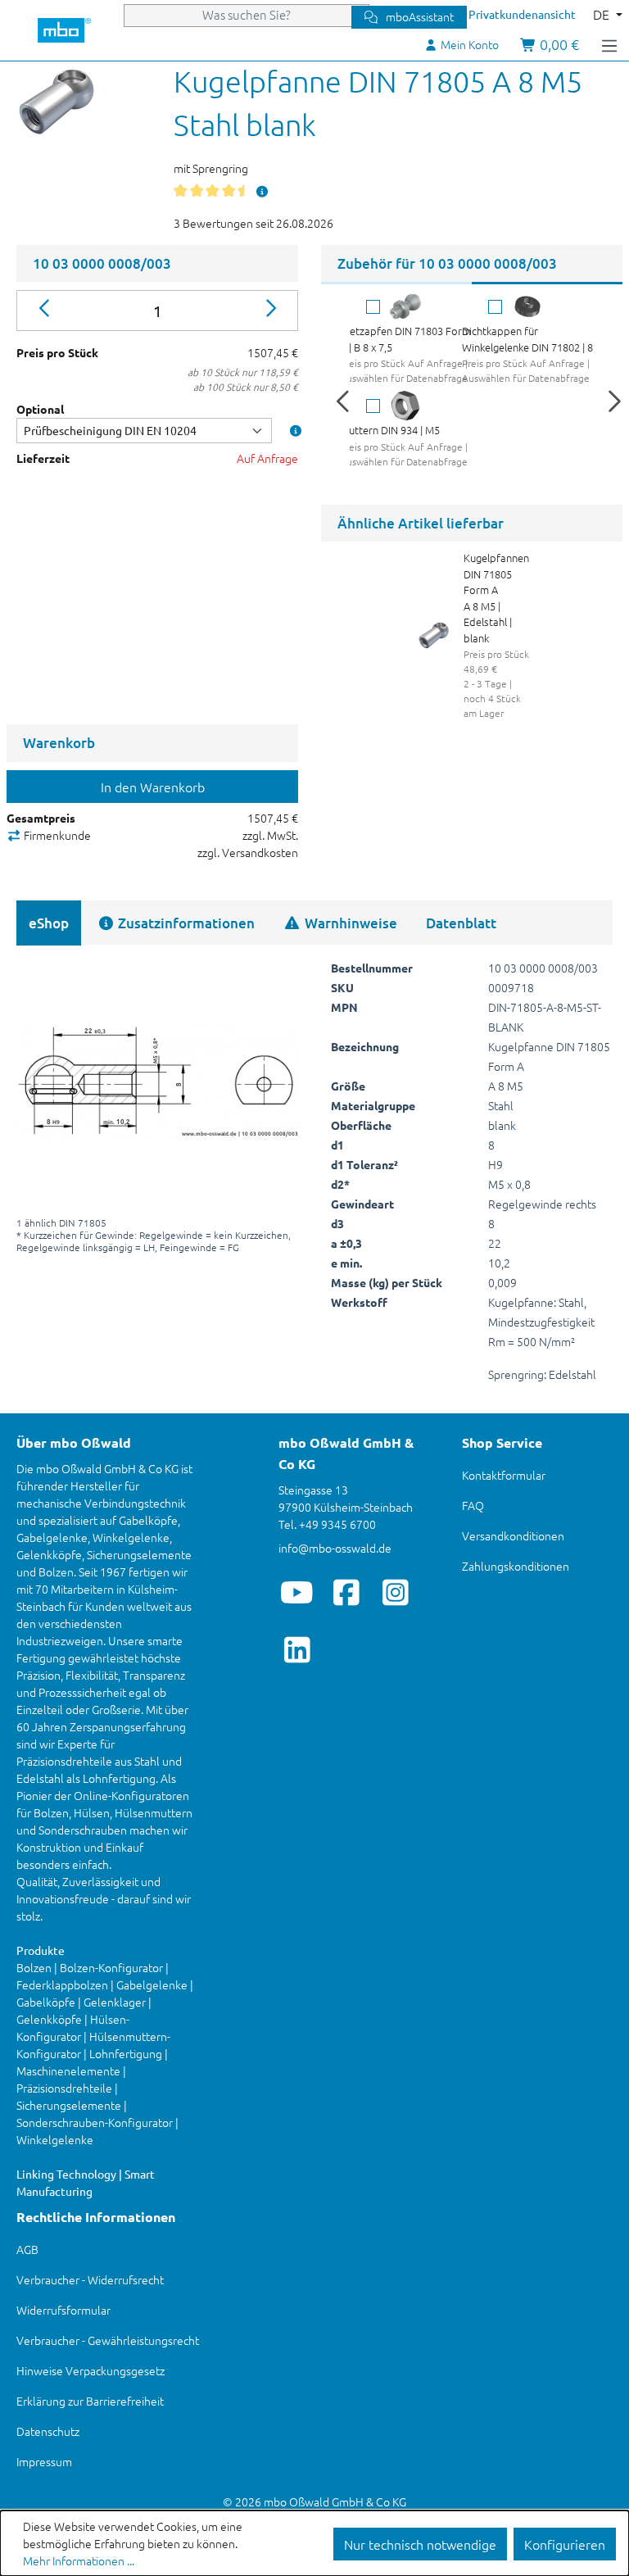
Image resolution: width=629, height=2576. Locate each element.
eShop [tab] (49, 923)
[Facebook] (346, 1592)
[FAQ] (263, 191)
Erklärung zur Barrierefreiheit (90, 2401)
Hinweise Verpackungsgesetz (91, 2370)
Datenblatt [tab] (461, 923)
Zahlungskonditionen (516, 1566)
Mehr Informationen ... (79, 2560)
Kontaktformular (504, 1475)
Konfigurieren (565, 2544)
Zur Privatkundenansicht (512, 14)
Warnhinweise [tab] (349, 923)
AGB (27, 2249)
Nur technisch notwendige (420, 2544)
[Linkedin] (297, 1649)
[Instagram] (395, 1592)
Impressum (44, 2461)
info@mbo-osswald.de (335, 1548)
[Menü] (609, 44)
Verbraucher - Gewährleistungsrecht (108, 2340)
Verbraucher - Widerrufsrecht (90, 2279)
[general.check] (373, 307)
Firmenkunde (56, 835)
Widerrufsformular (63, 2310)
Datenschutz (48, 2431)
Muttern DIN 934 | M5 (390, 430)
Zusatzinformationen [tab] (185, 923)
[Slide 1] (396, 283)
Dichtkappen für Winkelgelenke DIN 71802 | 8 (527, 339)
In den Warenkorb (153, 787)
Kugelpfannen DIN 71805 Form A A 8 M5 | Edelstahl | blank (496, 598)
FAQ (473, 1505)
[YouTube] (297, 1592)
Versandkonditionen (513, 1535)
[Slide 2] (547, 283)
